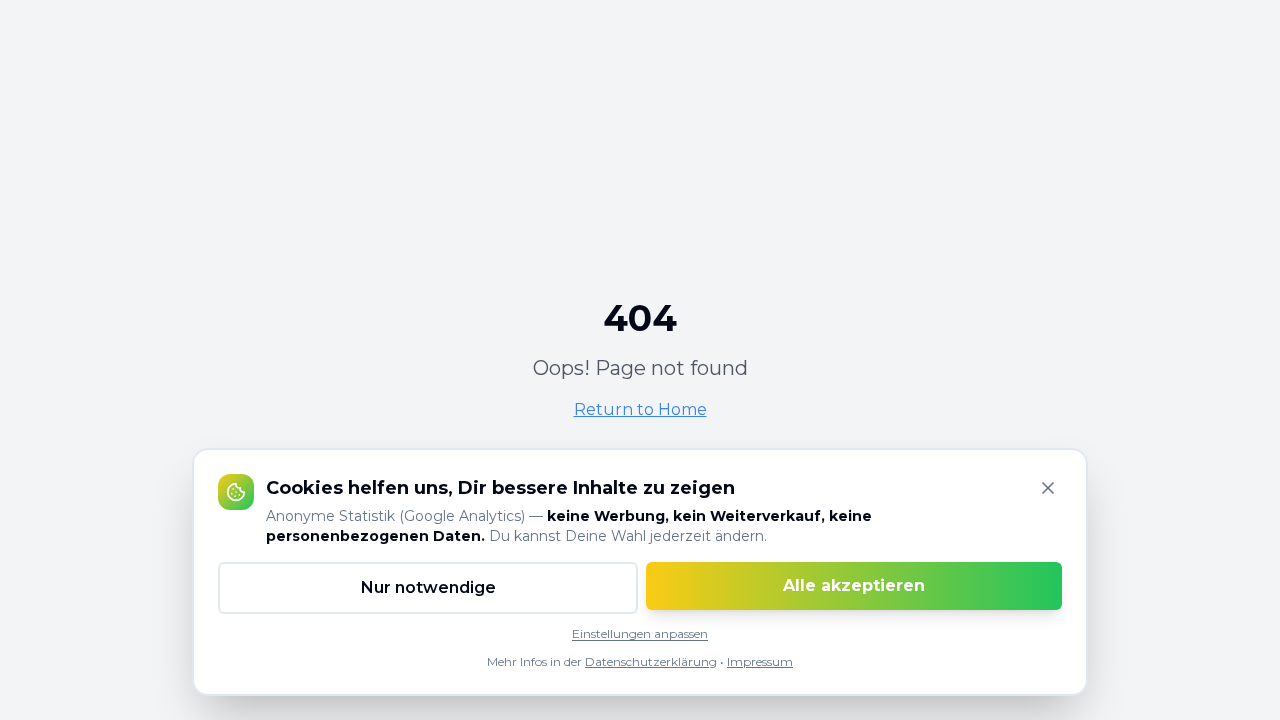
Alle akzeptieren (854, 585)
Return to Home (640, 409)
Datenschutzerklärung (651, 661)
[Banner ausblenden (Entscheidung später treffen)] (1048, 488)
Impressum (760, 661)
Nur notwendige (428, 587)
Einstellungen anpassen (640, 633)
